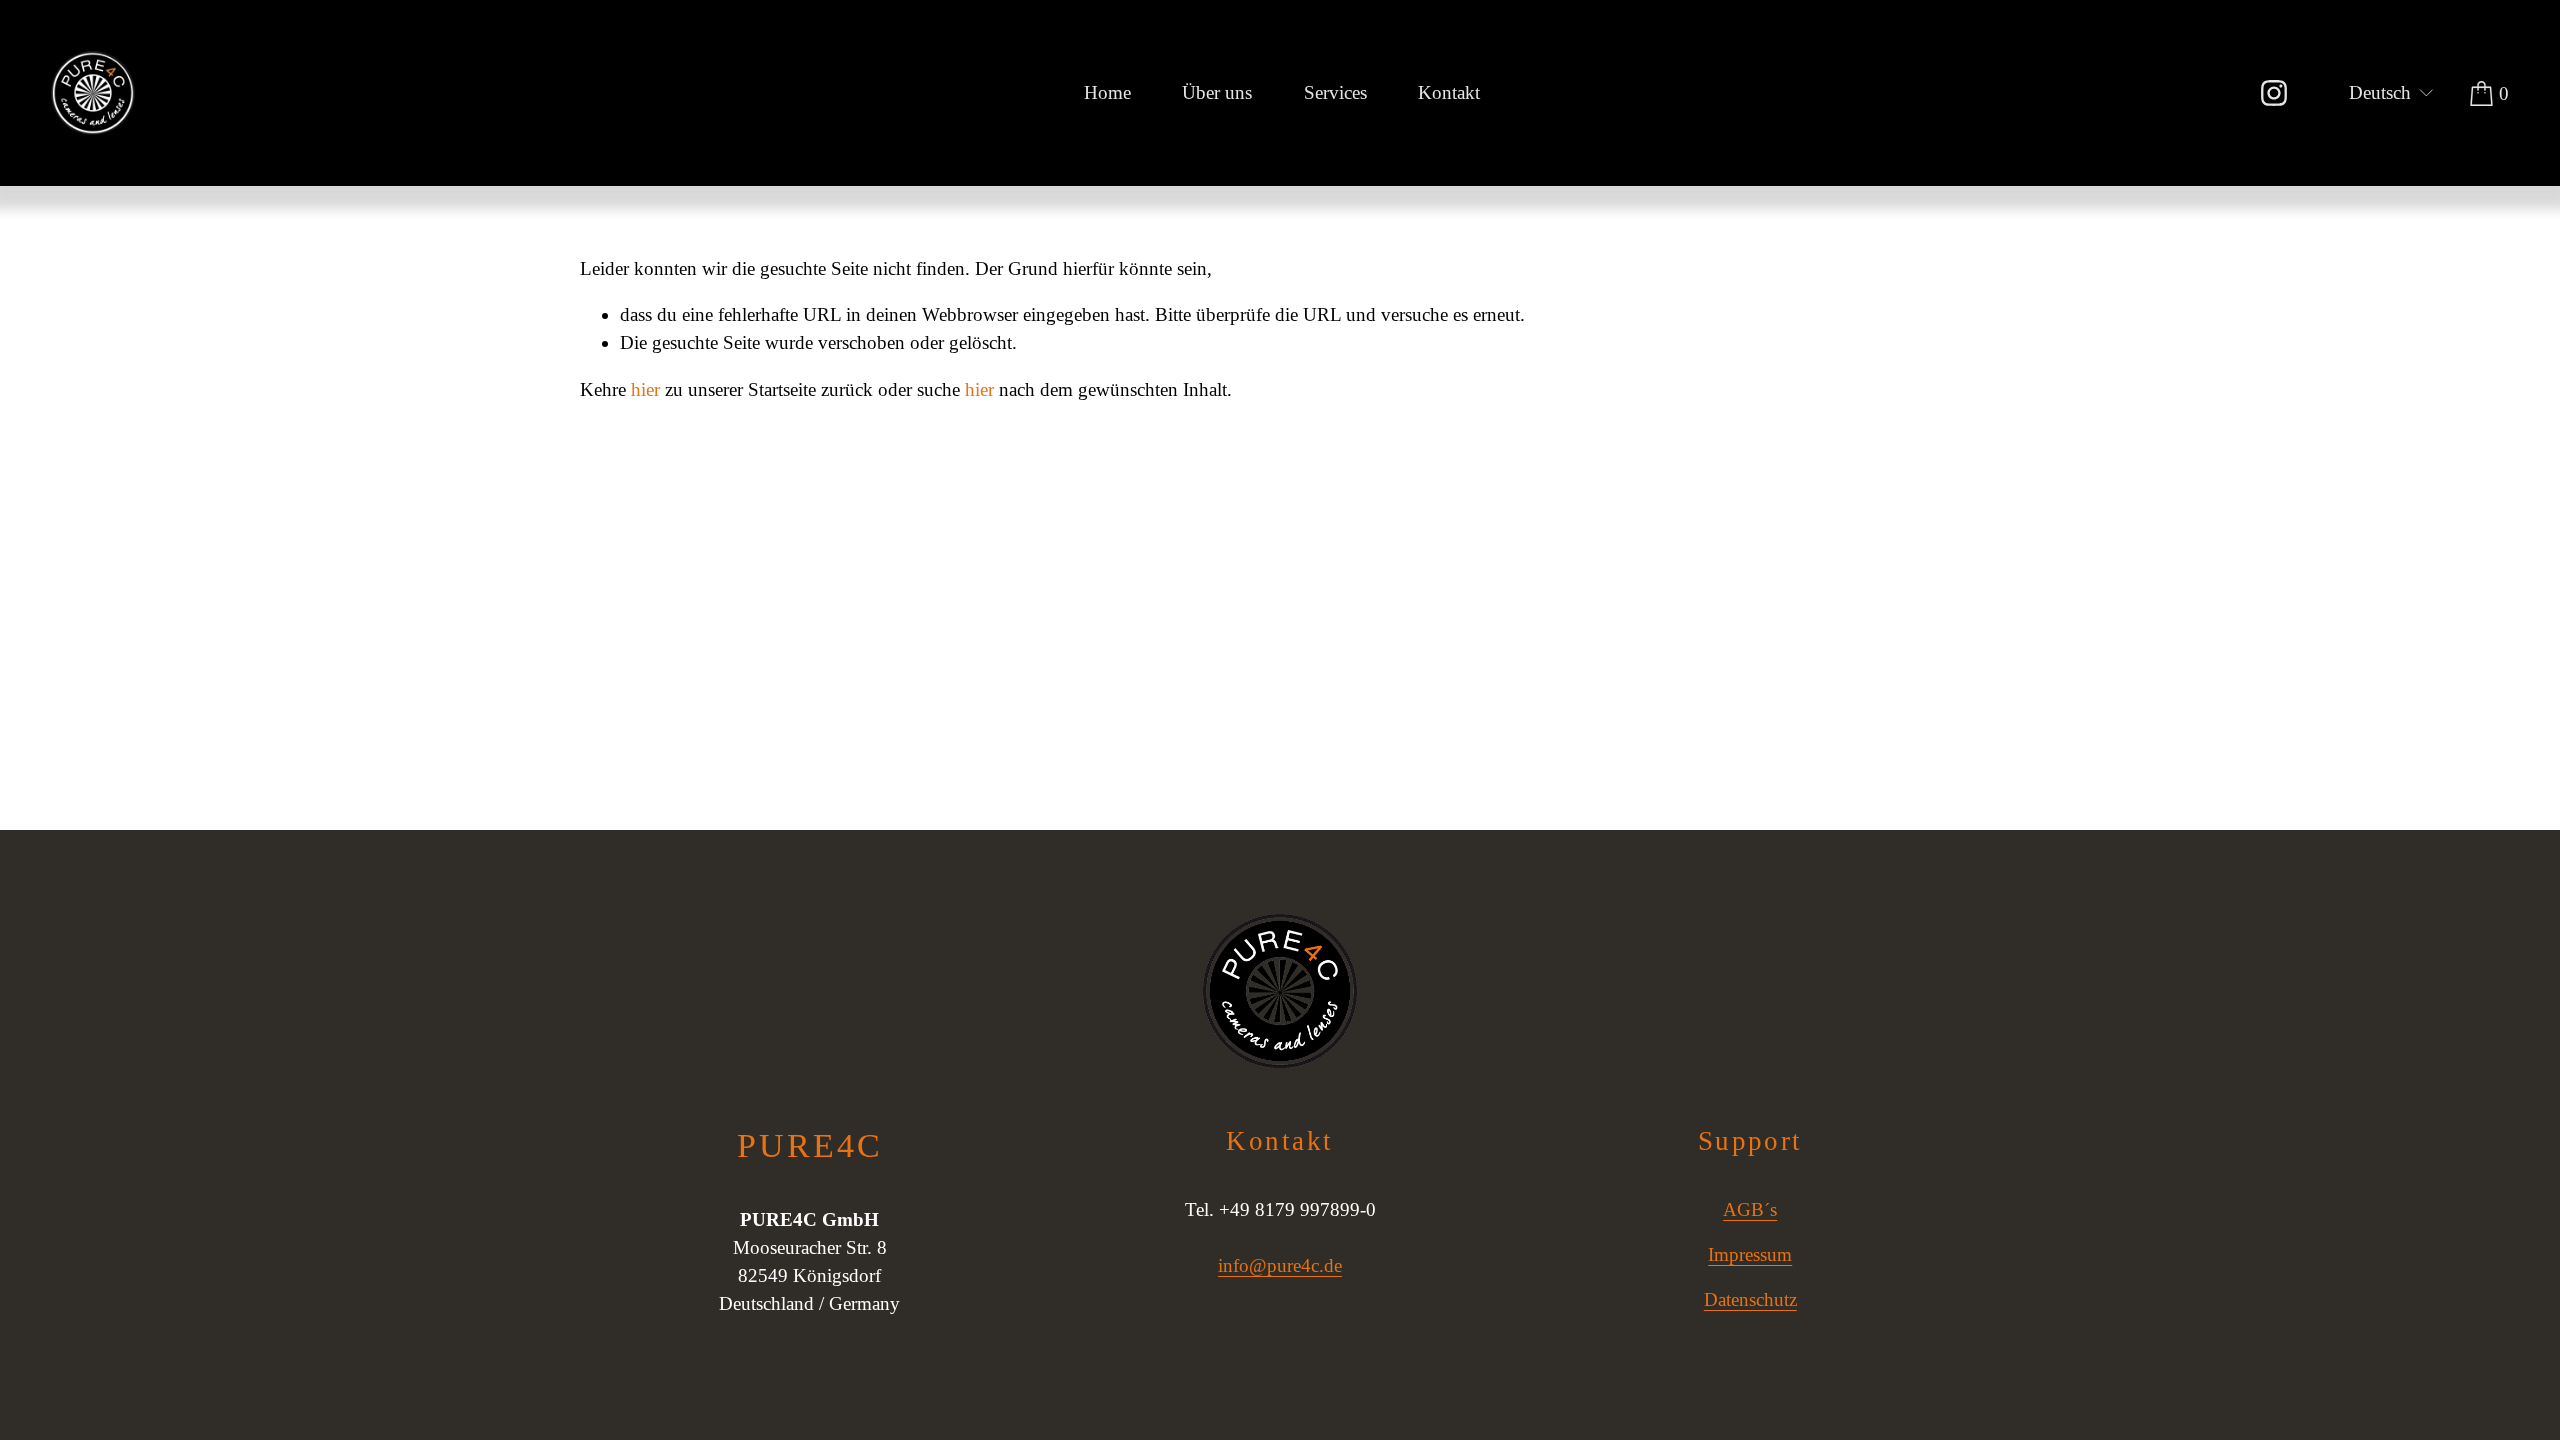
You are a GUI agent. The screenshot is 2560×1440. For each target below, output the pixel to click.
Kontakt (1449, 92)
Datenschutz (1750, 1299)
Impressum (1750, 1254)
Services (1335, 92)
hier (645, 389)
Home (1107, 92)
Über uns (1217, 92)
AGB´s (1750, 1209)
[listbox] (2380, 93)
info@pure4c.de (1280, 1265)
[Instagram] (2274, 93)
